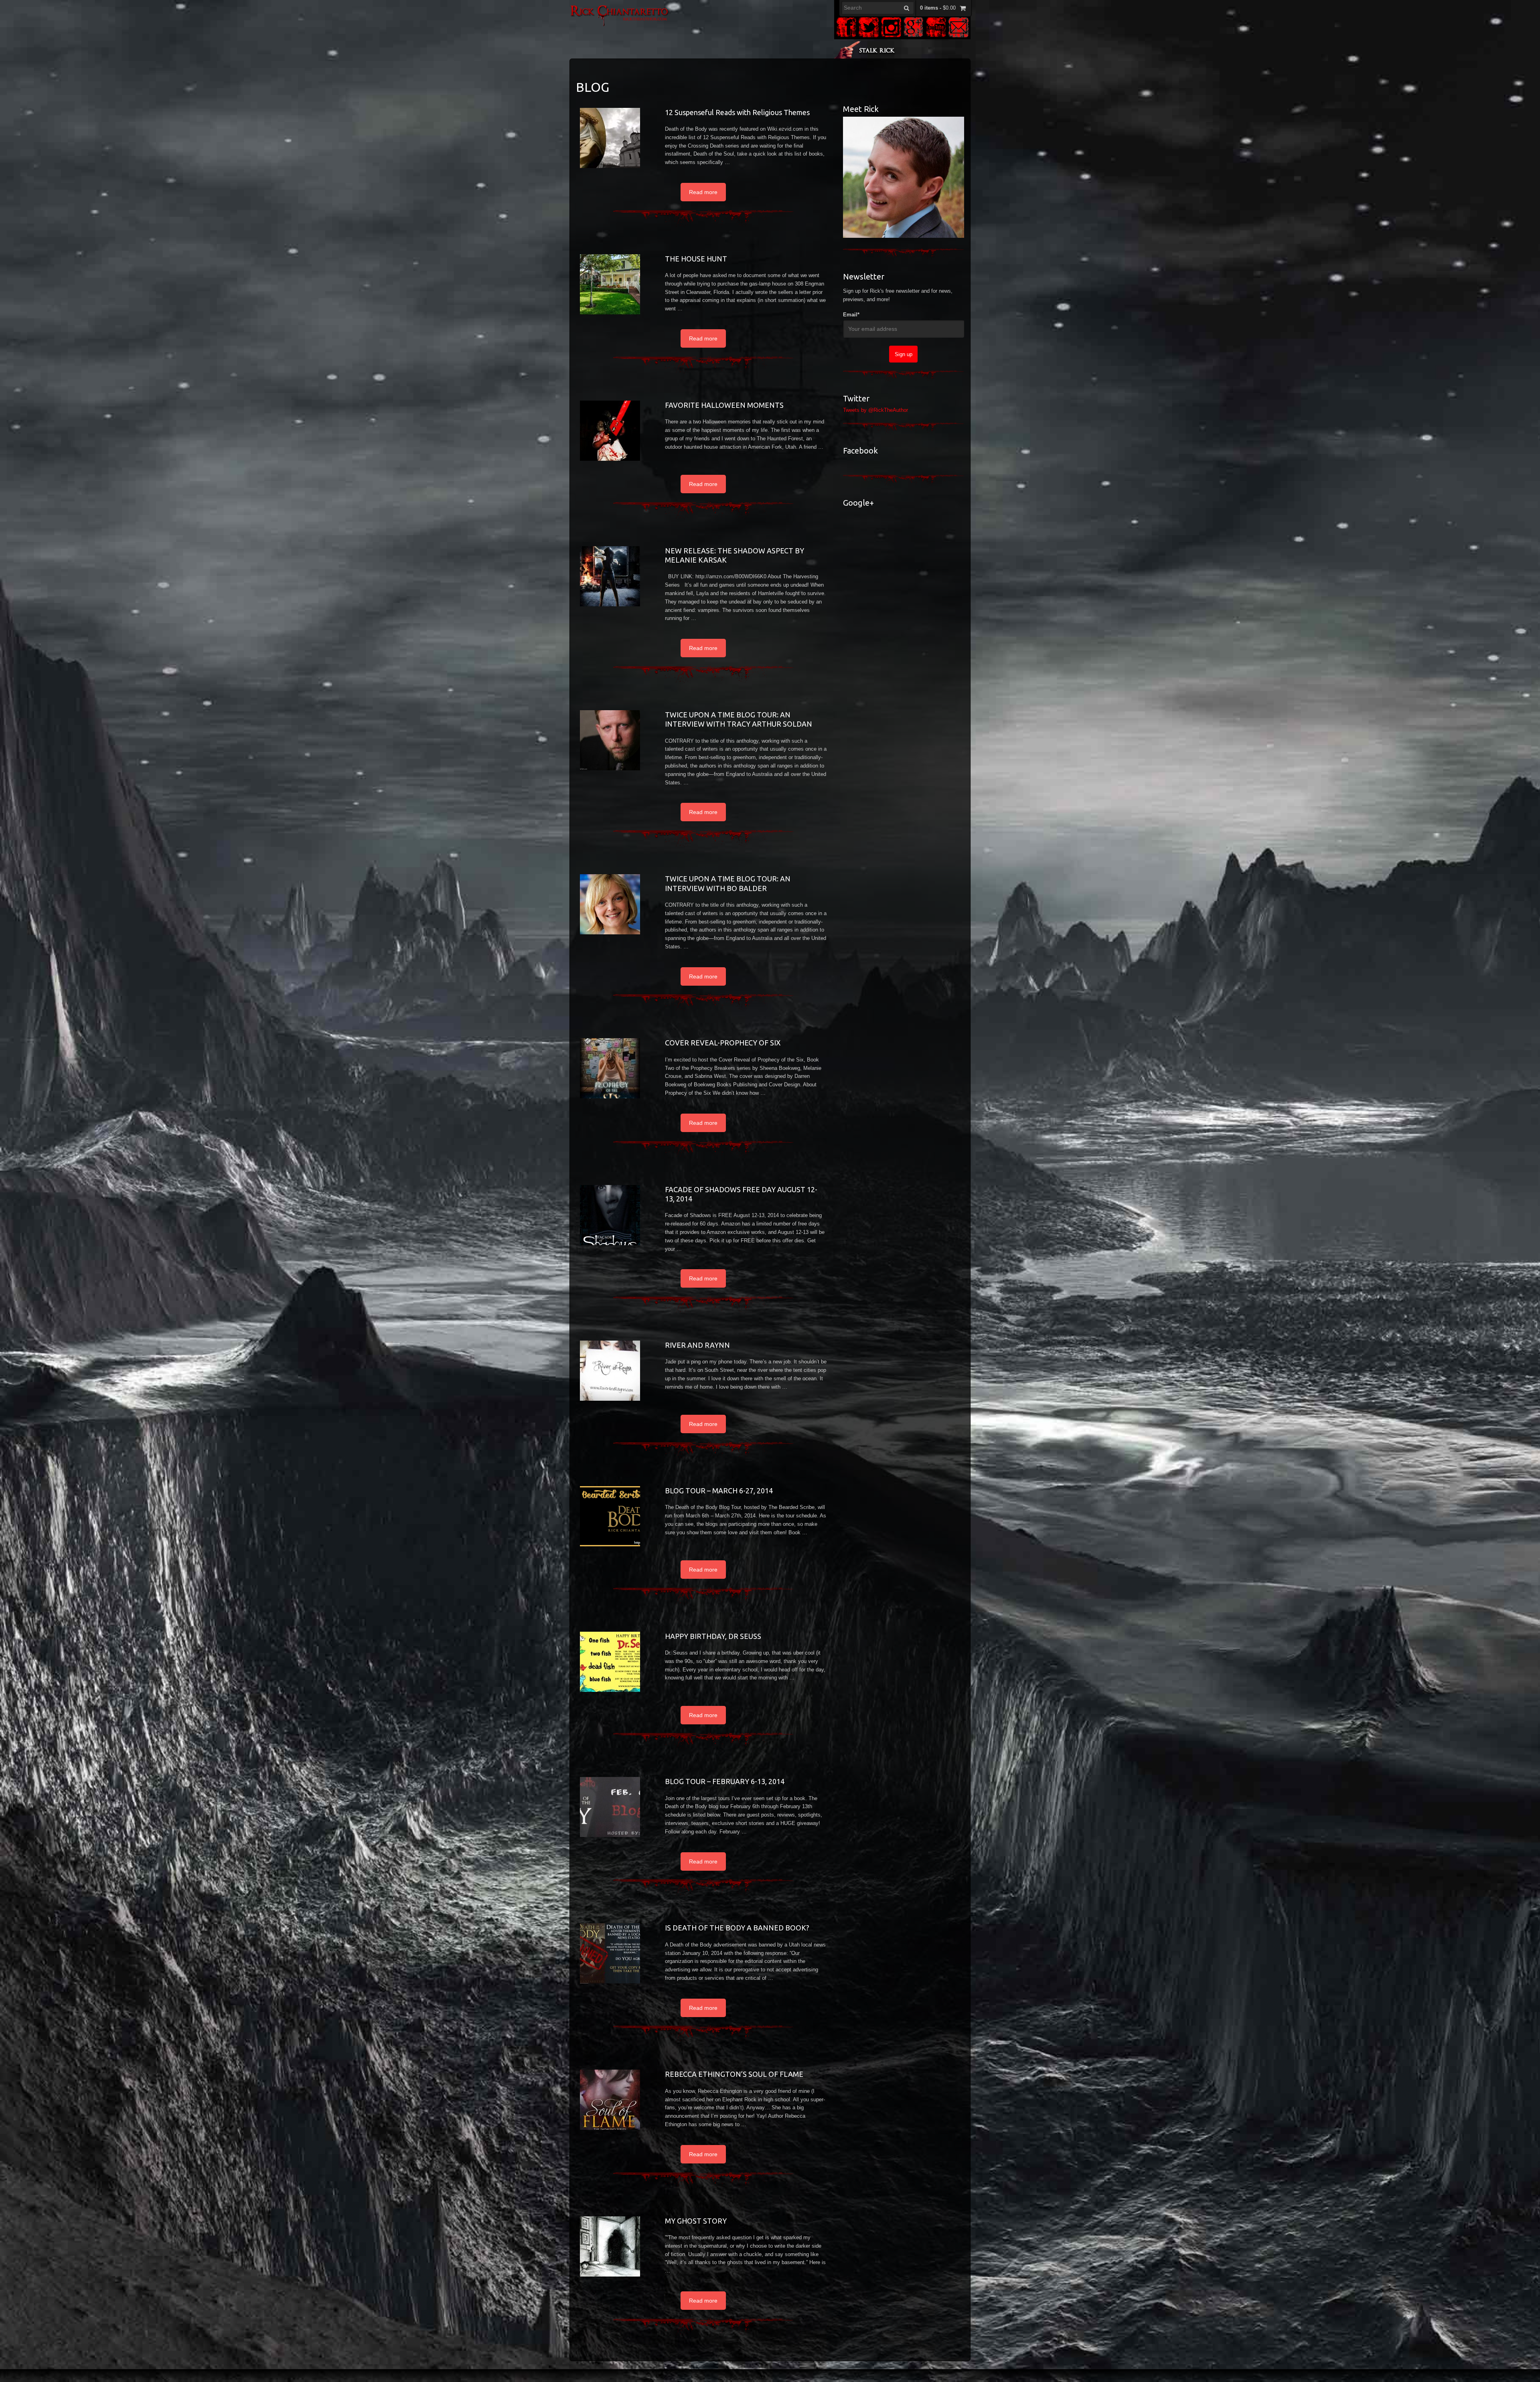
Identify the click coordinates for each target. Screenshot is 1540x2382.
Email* (851, 315)
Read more (703, 192)
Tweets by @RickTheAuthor (875, 410)
